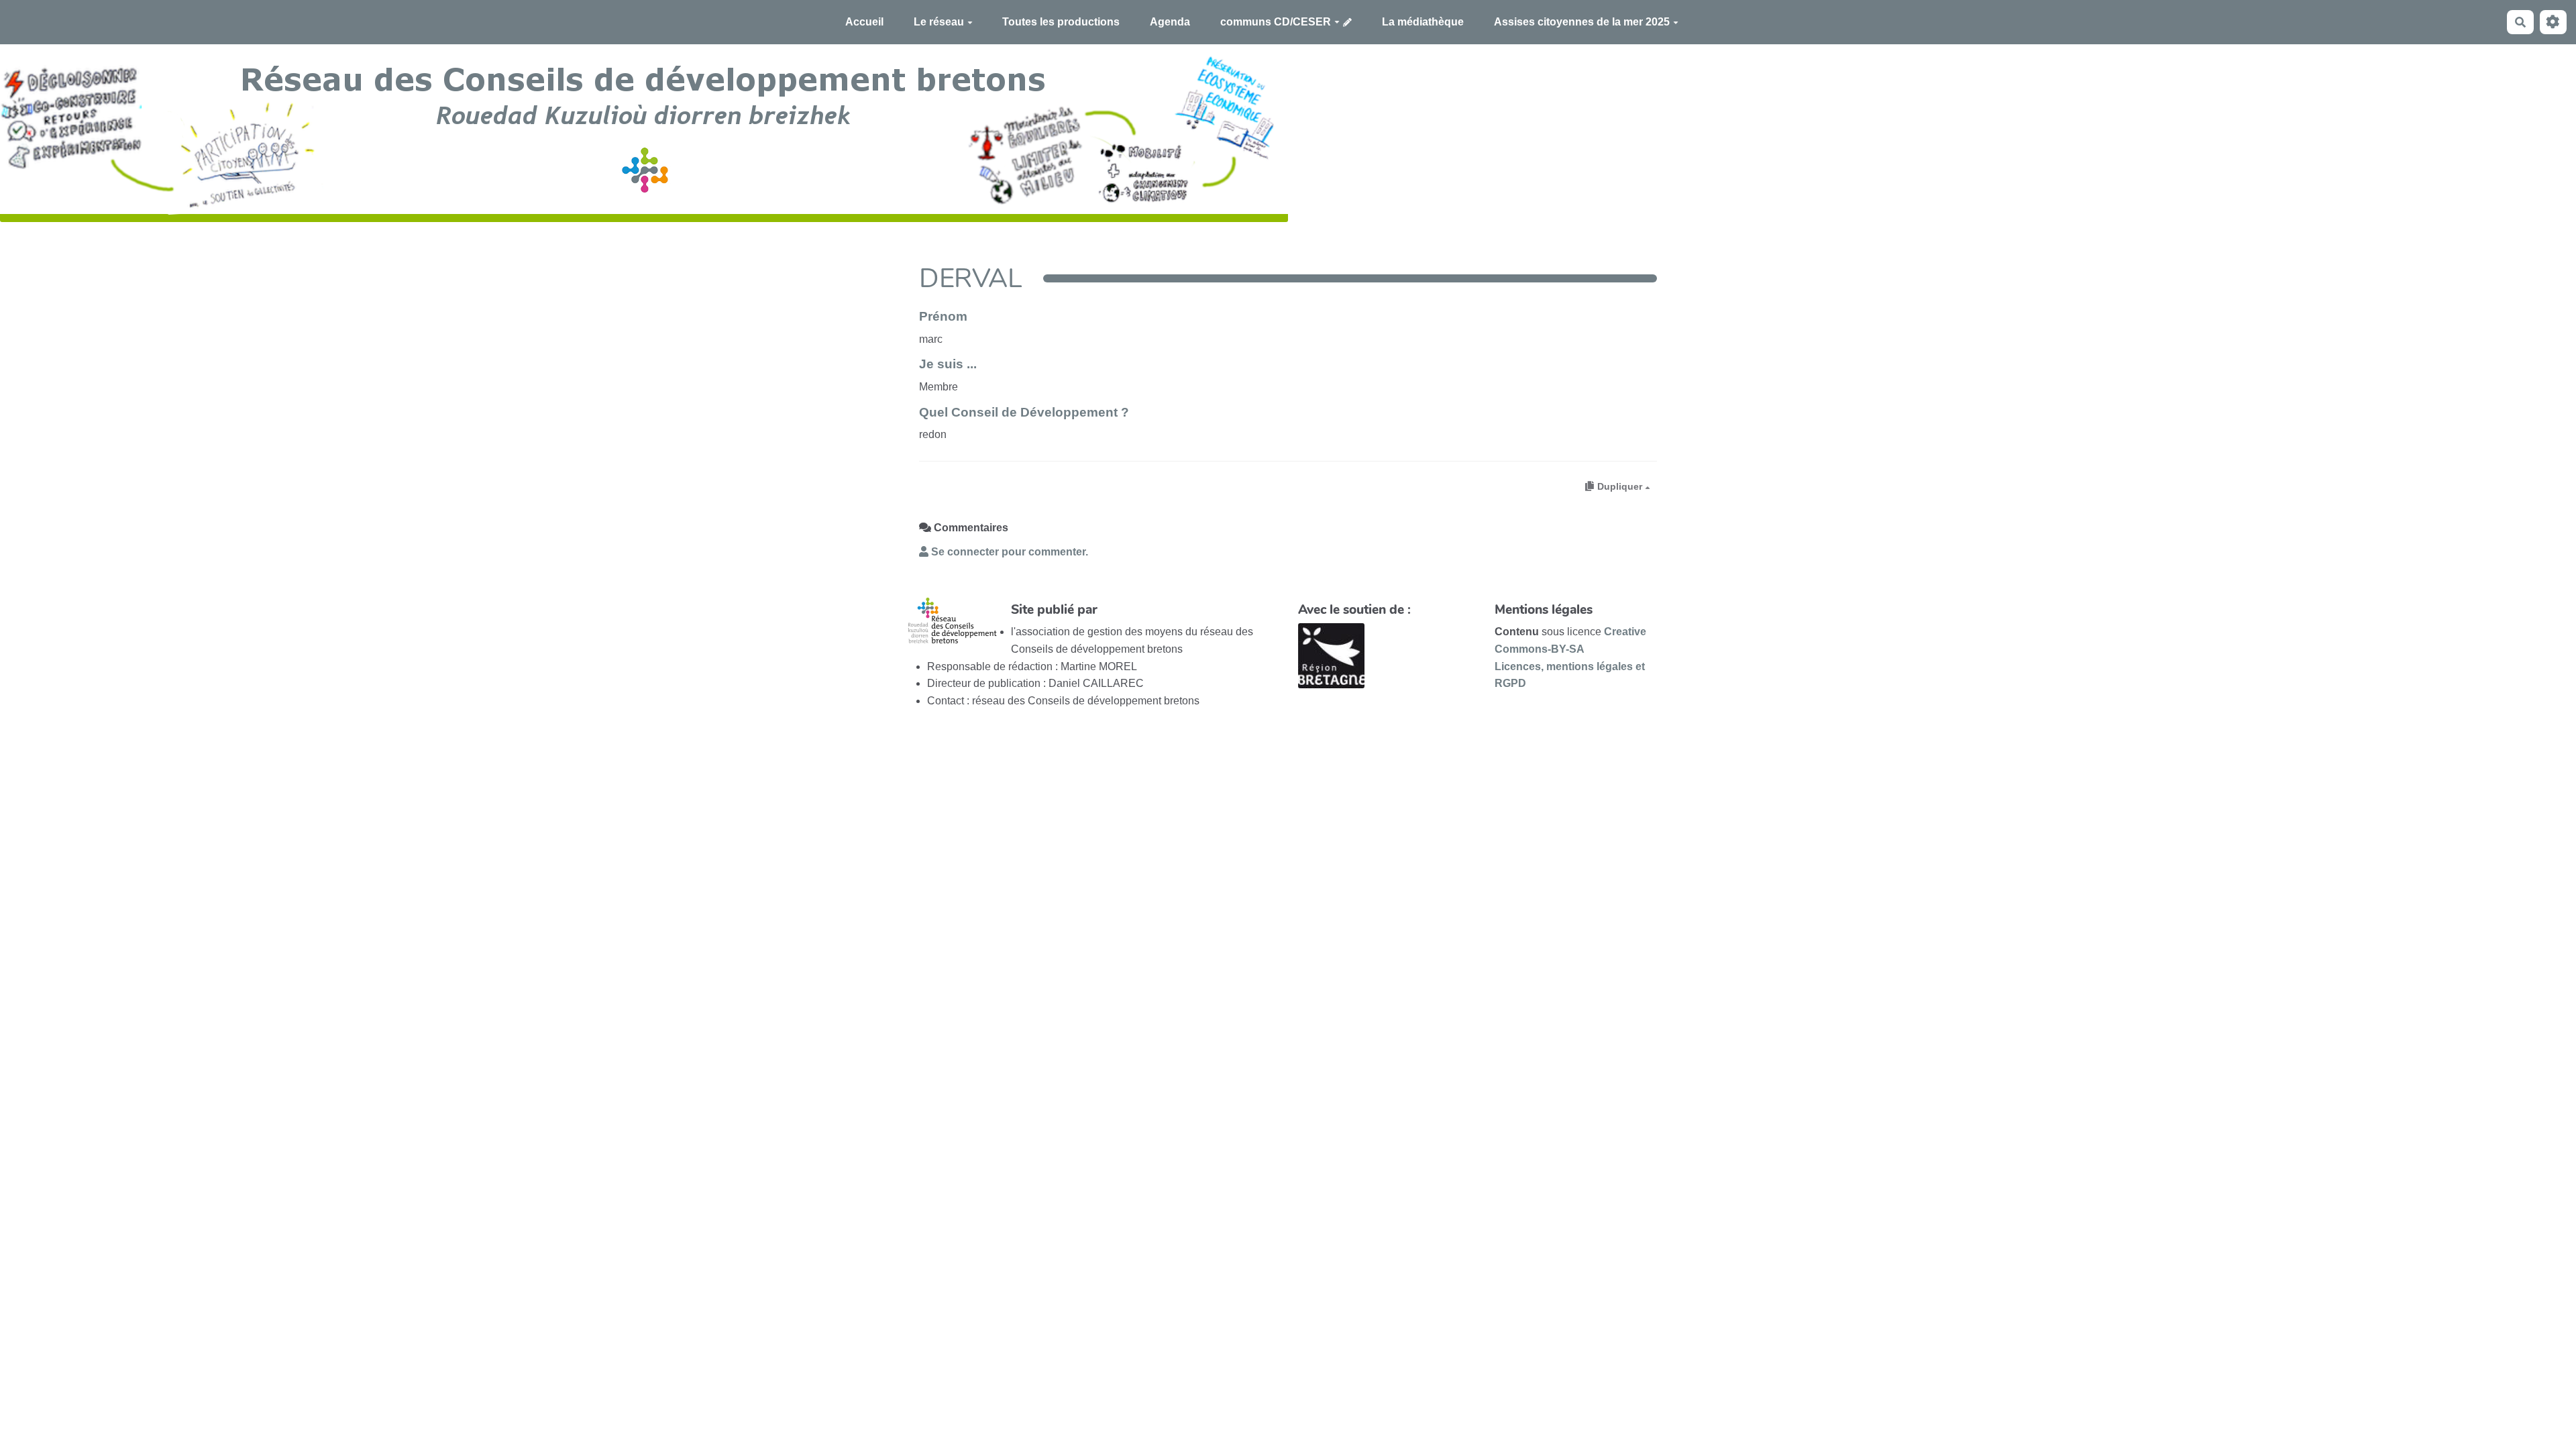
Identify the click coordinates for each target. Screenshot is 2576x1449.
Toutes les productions (1061, 22)
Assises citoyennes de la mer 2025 (1582, 22)
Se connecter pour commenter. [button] (1008, 552)
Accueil (864, 22)
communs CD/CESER (1276, 22)
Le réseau (939, 22)
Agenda (1170, 22)
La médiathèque (1423, 22)
